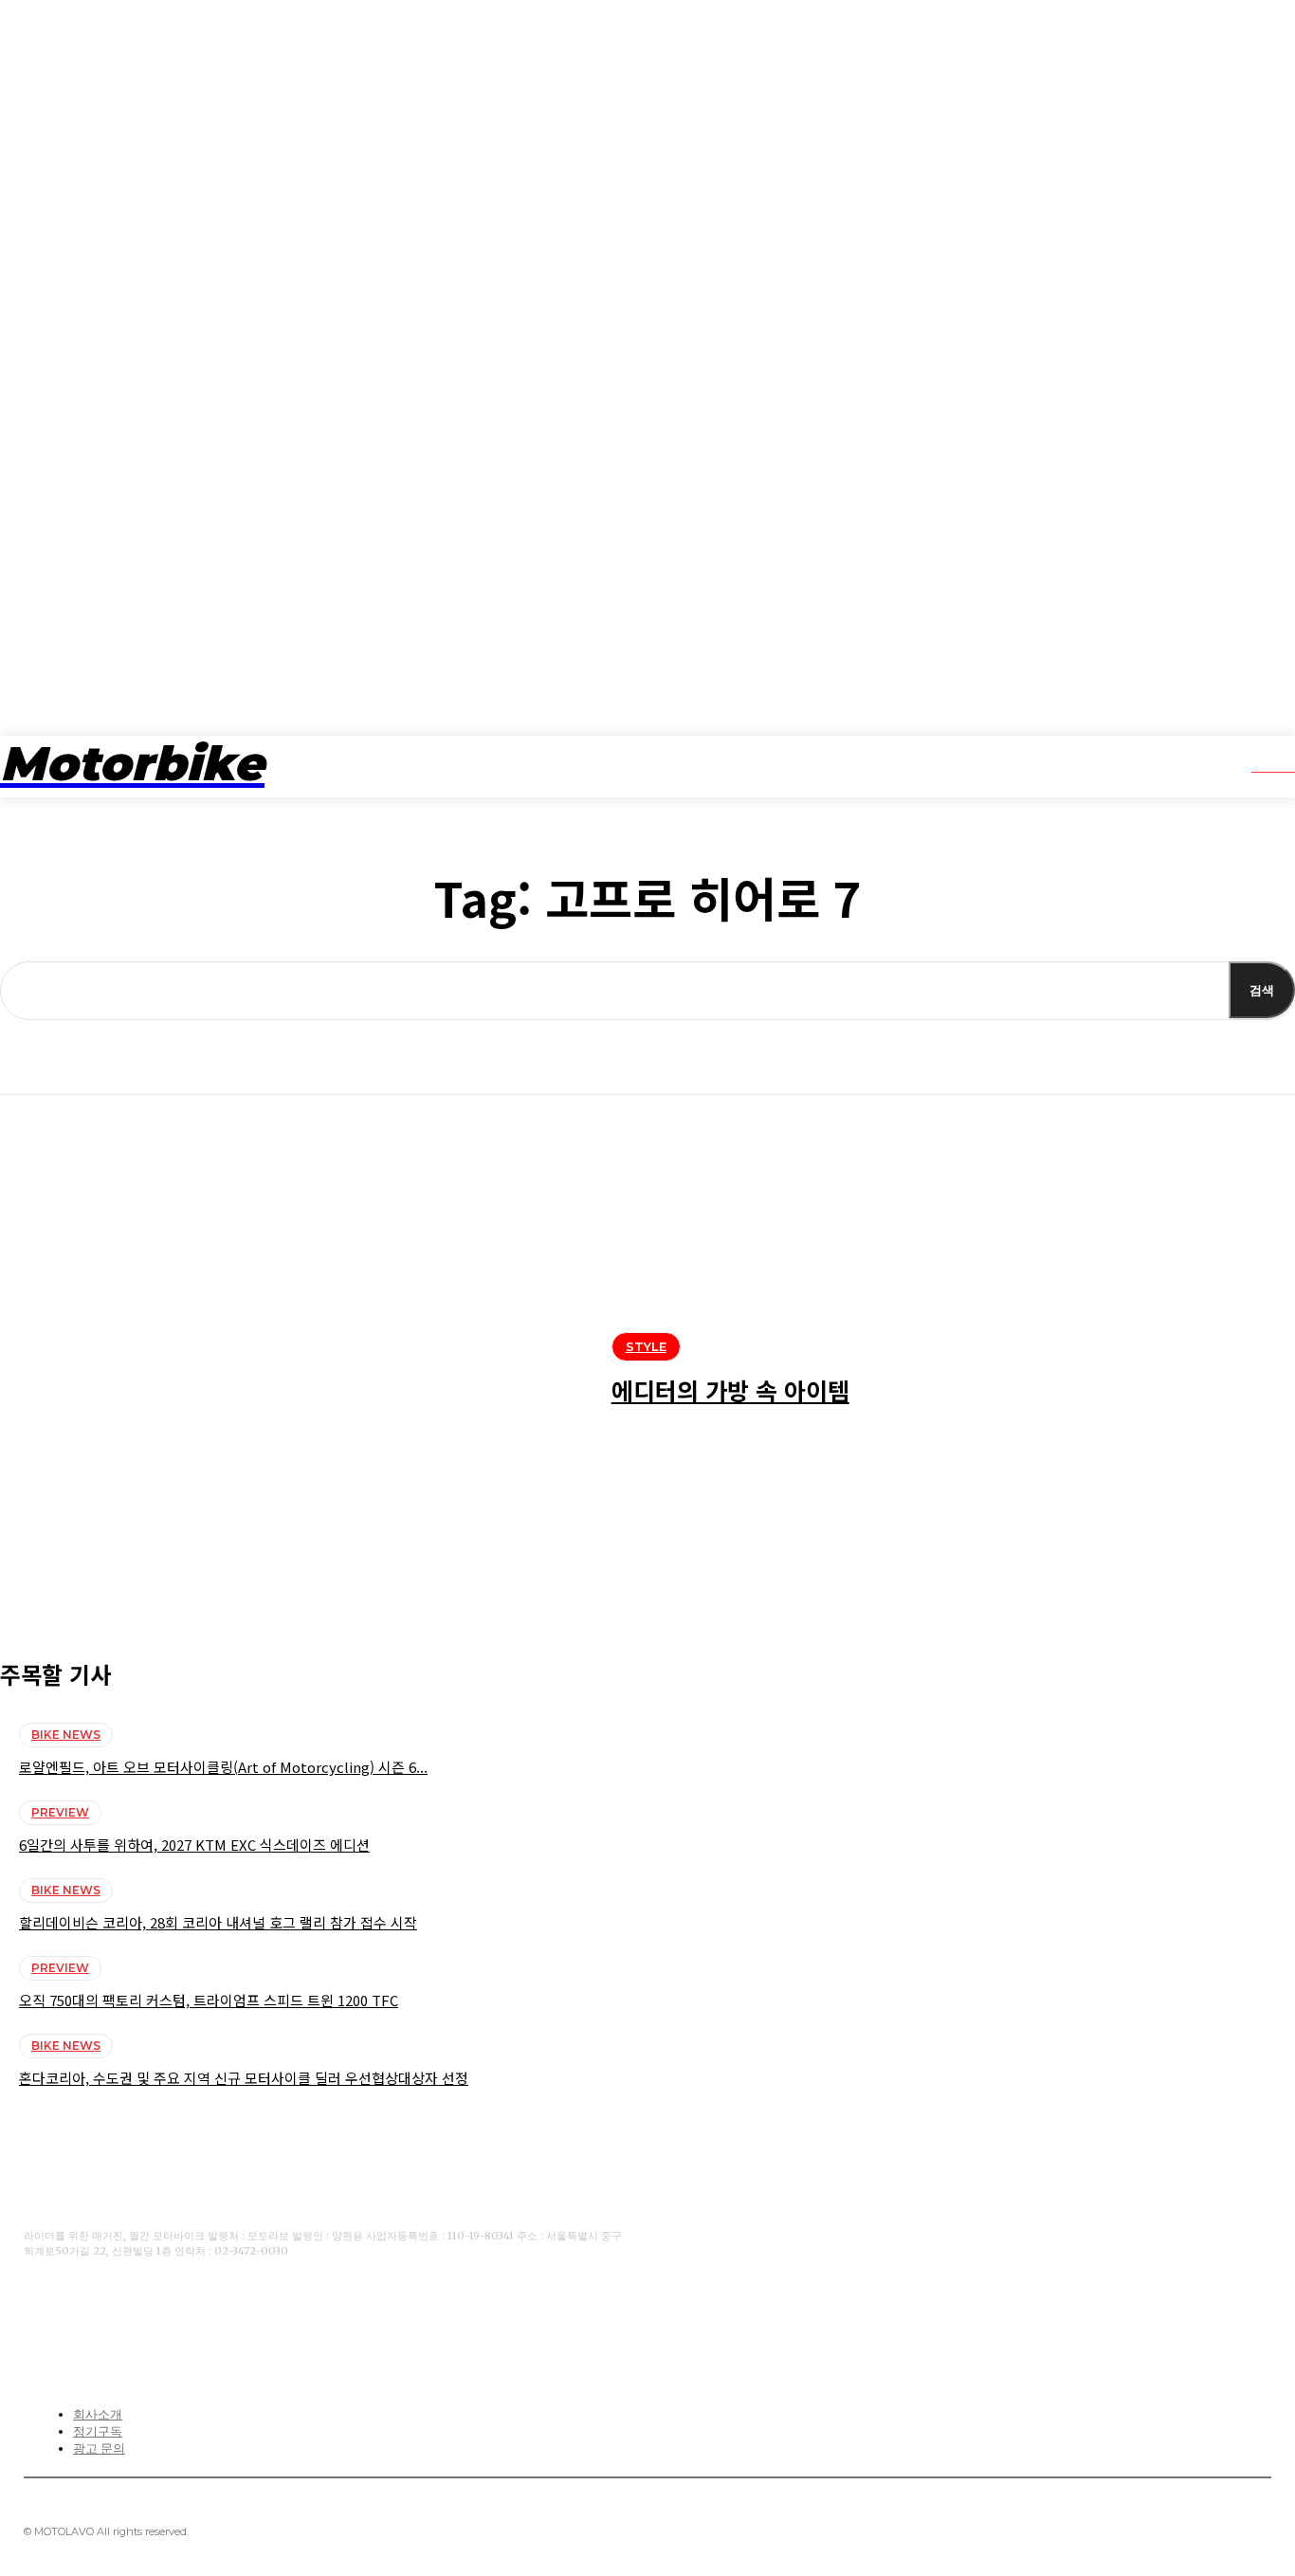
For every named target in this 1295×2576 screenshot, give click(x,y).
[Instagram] (154, 2312)
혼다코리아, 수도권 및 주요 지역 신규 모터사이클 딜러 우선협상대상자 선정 (244, 2078)
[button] (1260, 764)
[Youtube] (95, 2312)
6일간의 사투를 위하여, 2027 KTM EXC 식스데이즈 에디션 (194, 1845)
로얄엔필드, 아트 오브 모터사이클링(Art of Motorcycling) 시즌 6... (223, 1767)
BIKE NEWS (66, 1735)
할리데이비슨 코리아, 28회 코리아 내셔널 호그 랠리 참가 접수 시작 (218, 1922)
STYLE (646, 1346)
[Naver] (212, 2312)
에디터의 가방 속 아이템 (730, 1390)
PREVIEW (60, 1812)
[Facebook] (36, 2312)
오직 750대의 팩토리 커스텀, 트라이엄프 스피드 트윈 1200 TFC (209, 2000)
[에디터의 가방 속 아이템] (292, 1374)
